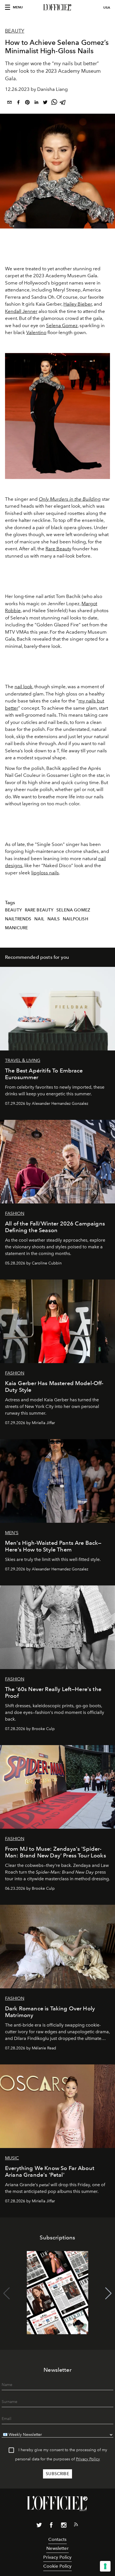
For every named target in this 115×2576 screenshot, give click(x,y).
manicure (16, 928)
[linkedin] (36, 103)
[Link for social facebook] (51, 2526)
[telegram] (63, 103)
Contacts (57, 2539)
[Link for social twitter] (39, 2526)
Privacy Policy (88, 2459)
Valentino (36, 332)
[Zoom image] (57, 416)
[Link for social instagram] (64, 2526)
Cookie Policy (57, 2566)
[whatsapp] (54, 103)
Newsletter (57, 2548)
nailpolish (76, 919)
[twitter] (45, 103)
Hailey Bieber (78, 304)
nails (54, 919)
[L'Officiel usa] (57, 8)
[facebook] (18, 103)
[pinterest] (27, 103)
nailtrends (18, 919)
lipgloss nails (45, 873)
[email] (9, 103)
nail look (23, 687)
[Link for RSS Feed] (76, 2526)
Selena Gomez (62, 325)
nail (39, 919)
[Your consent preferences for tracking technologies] (105, 2566)
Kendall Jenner (21, 311)
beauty (13, 910)
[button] (108, 2293)
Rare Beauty (58, 549)
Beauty (15, 31)
